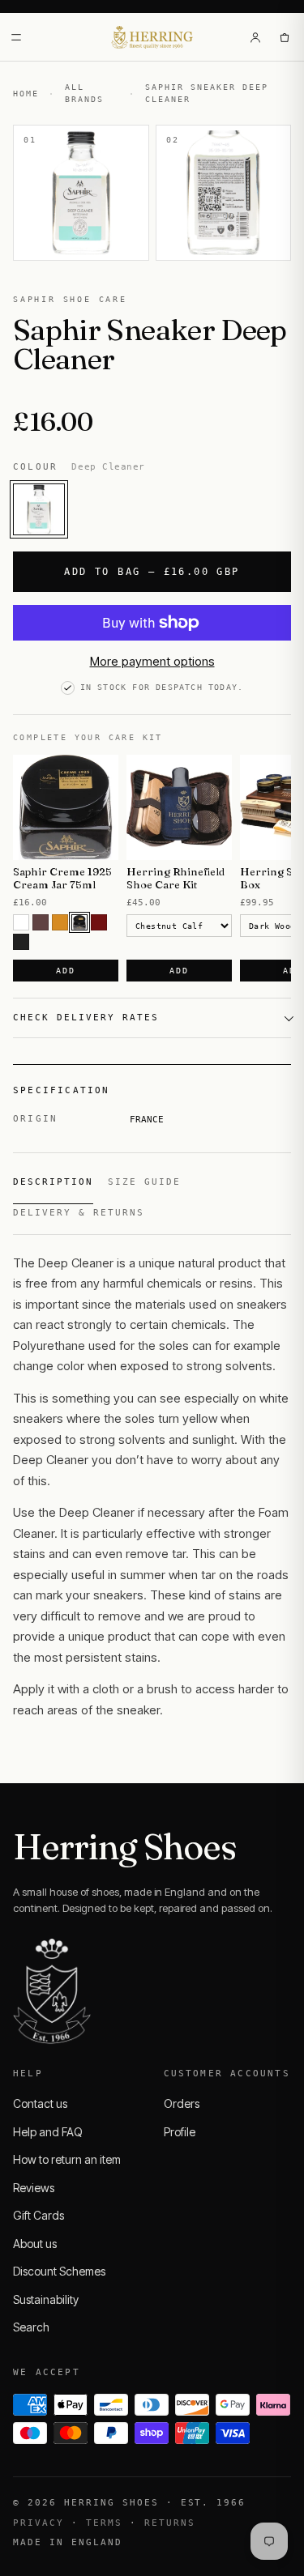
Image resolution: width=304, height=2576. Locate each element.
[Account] (255, 37)
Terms (104, 2523)
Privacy (39, 2523)
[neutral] (21, 922)
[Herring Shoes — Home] (152, 37)
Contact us (40, 2103)
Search (31, 2327)
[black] (21, 942)
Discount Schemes (59, 2271)
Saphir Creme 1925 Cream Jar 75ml (62, 878)
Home (26, 94)
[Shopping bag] (285, 37)
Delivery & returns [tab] (79, 1213)
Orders (182, 2103)
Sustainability (46, 2299)
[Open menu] (16, 37)
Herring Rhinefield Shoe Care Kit (176, 878)
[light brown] (60, 922)
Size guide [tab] (144, 1182)
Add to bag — (152, 572)
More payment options (152, 661)
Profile (180, 2132)
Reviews (34, 2188)
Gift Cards (39, 2215)
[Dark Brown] (79, 922)
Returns (170, 2523)
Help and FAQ (48, 2132)
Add (65, 971)
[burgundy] (99, 922)
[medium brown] (41, 922)
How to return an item (67, 2159)
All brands (84, 93)
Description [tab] (53, 1182)
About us (35, 2244)
